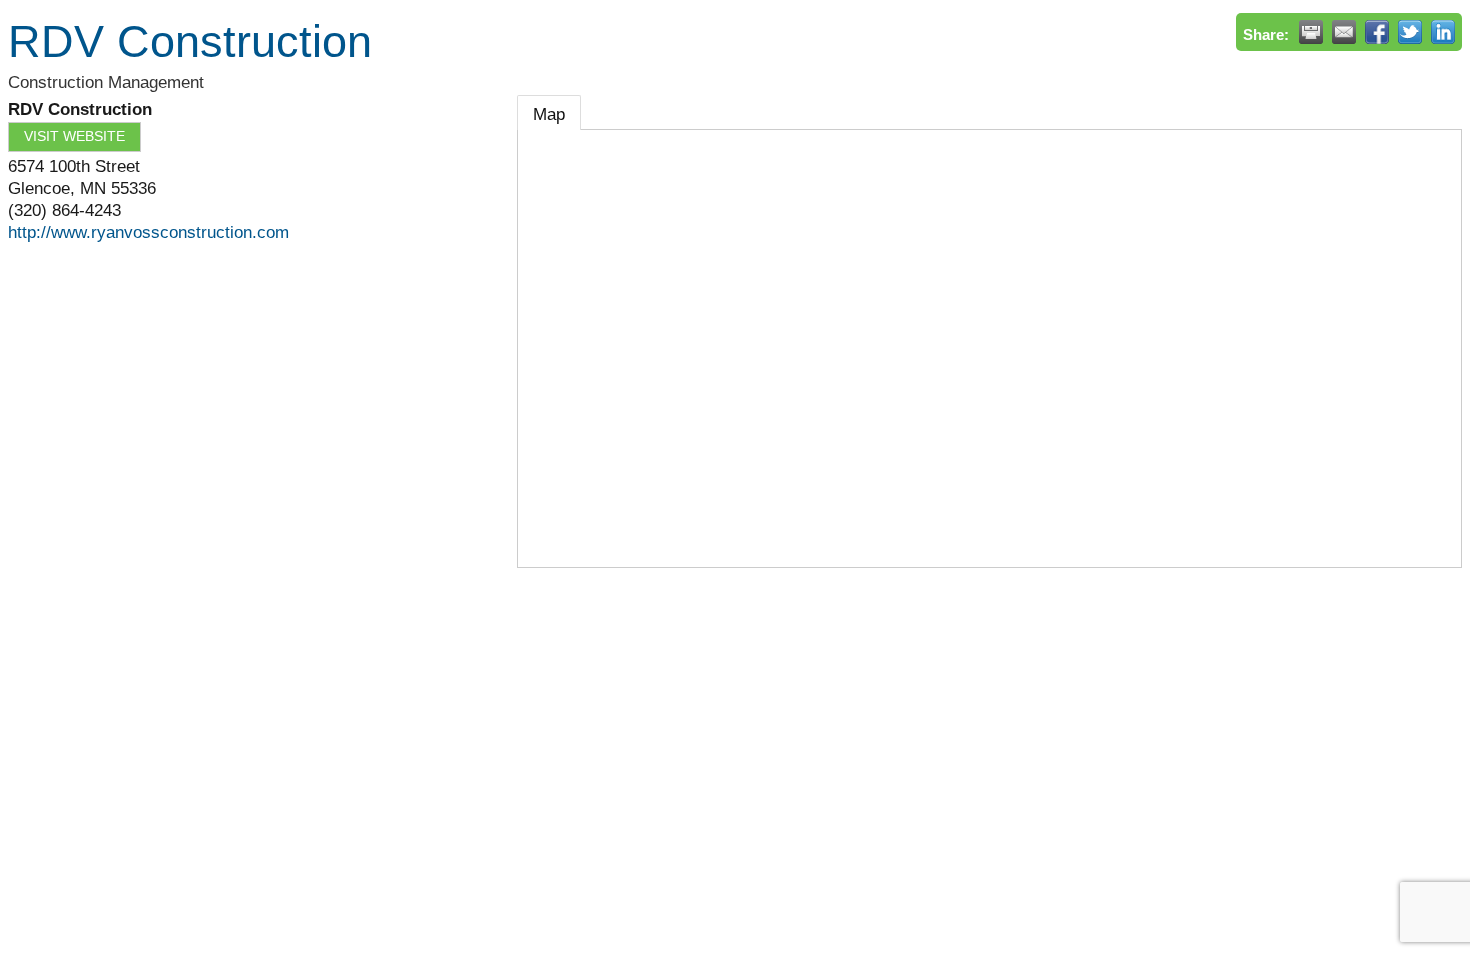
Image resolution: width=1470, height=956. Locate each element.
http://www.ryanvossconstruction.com (148, 232)
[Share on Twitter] (1410, 32)
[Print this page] (1311, 32)
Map (549, 114)
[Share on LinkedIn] (1443, 32)
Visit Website (74, 136)
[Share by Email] (1344, 32)
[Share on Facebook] (1377, 32)
